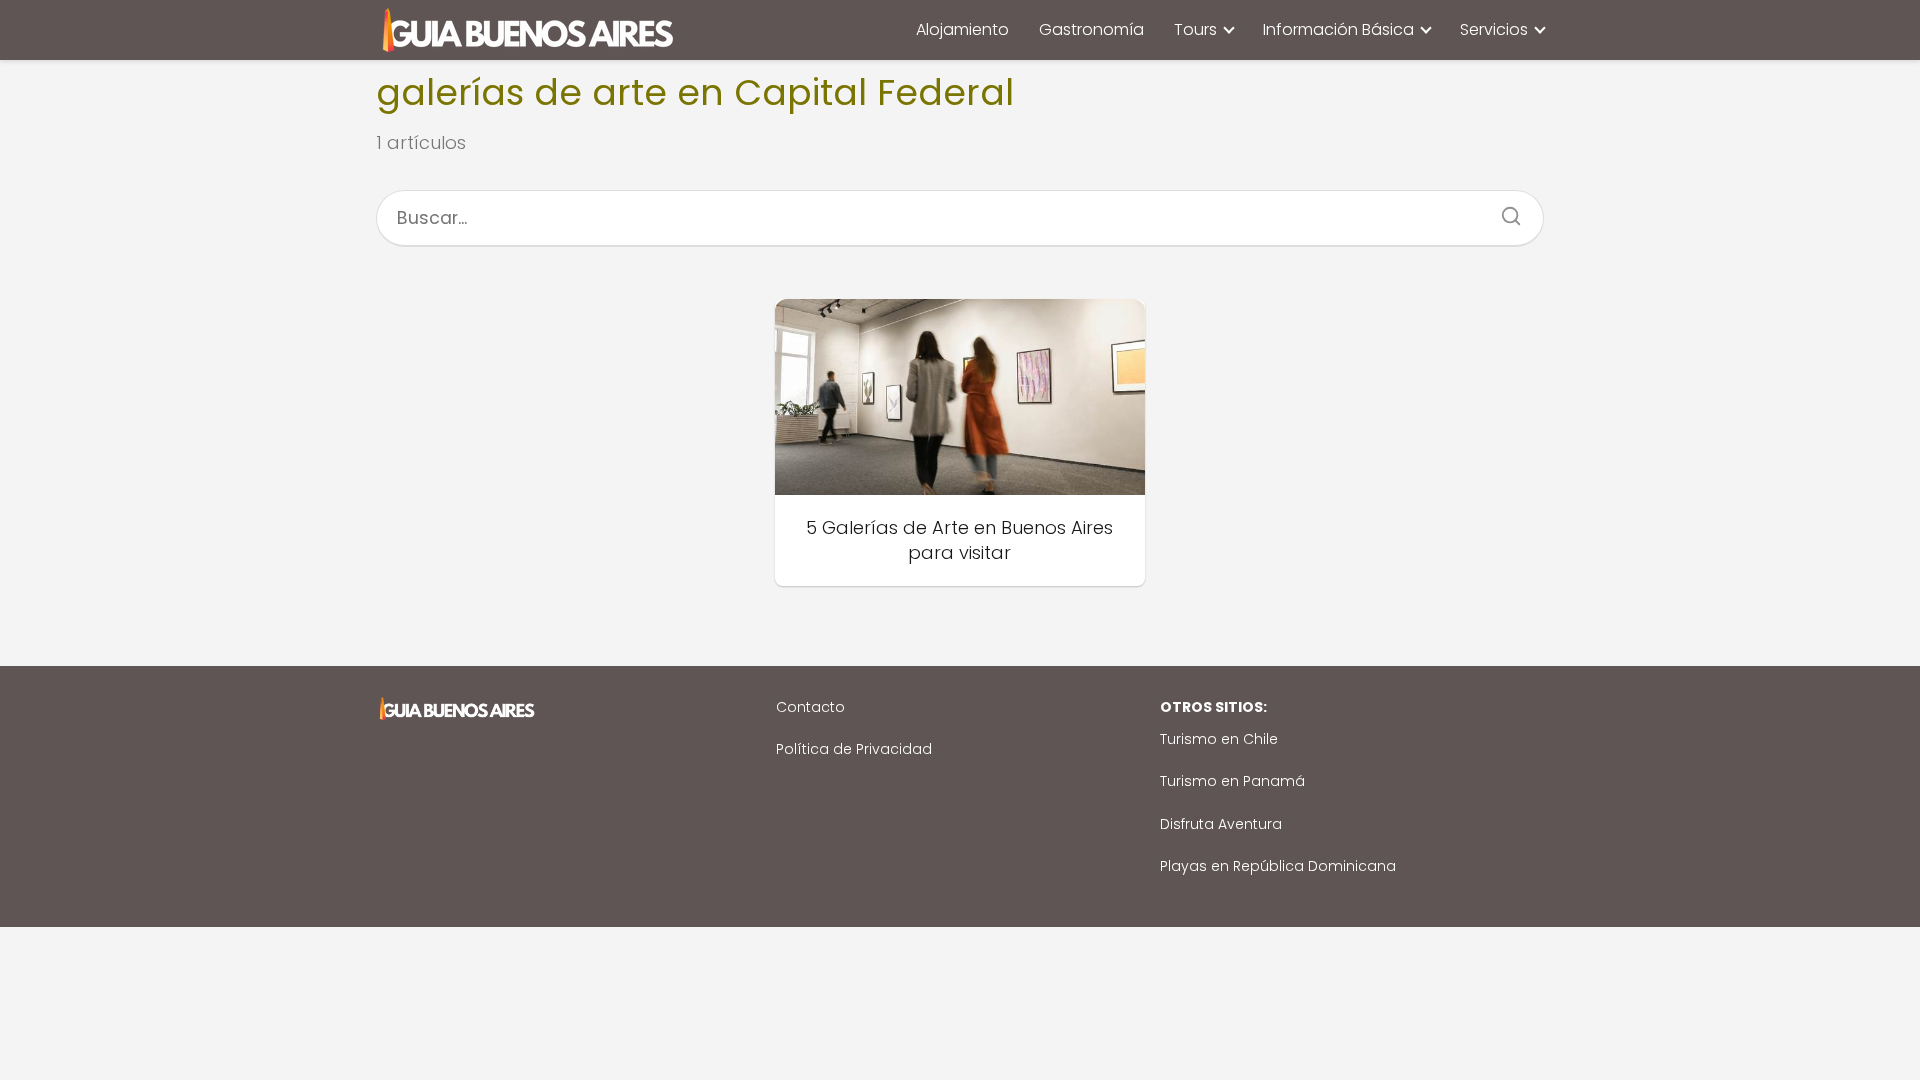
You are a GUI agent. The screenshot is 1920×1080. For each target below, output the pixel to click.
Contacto (810, 707)
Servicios (1494, 29)
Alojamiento (962, 29)
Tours (1195, 29)
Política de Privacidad (854, 749)
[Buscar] (1504, 210)
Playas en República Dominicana (1278, 866)
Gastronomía (1091, 29)
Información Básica (1338, 29)
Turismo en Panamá (1232, 781)
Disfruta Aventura (1221, 824)
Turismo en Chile (1219, 739)
